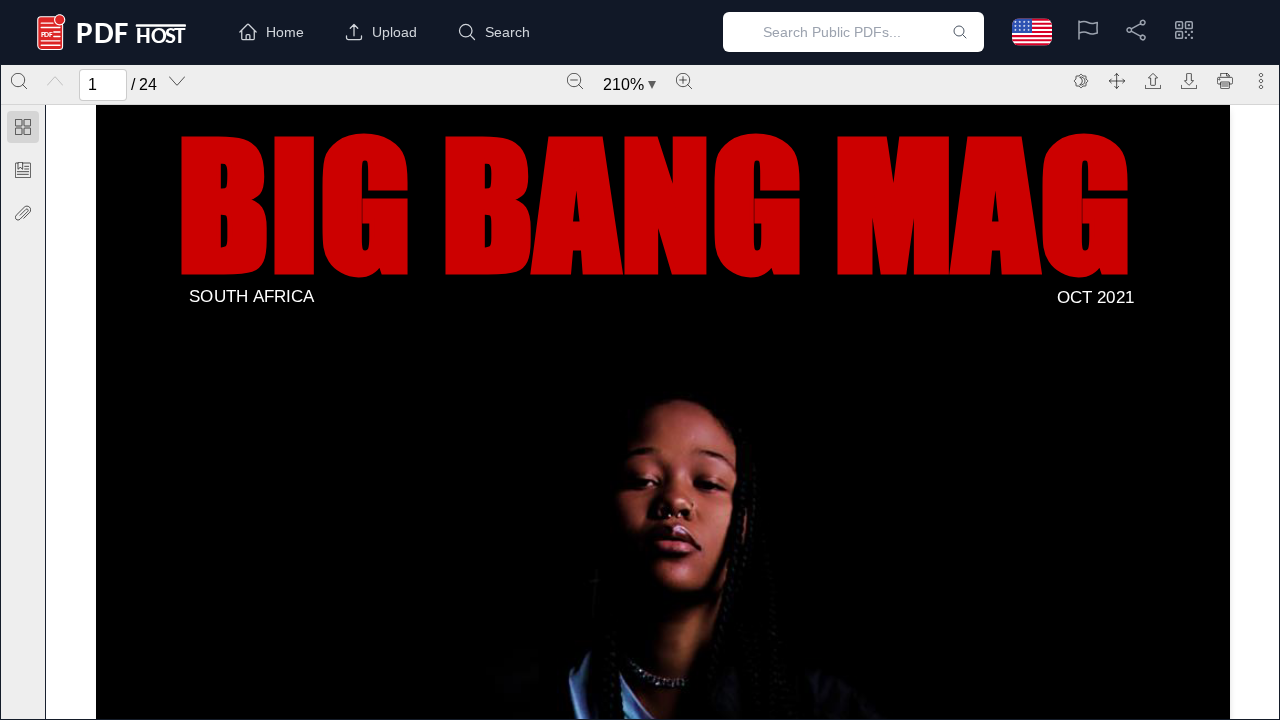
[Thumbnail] (23, 127)
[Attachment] (23, 213)
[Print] (1225, 81)
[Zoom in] (684, 81)
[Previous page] (55, 81)
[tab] (23, 130)
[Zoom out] (575, 81)
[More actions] (1261, 81)
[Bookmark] (23, 170)
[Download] (1189, 81)
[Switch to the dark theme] (1081, 81)
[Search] (19, 81)
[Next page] (177, 81)
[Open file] (1153, 81)
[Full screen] (1117, 81)
